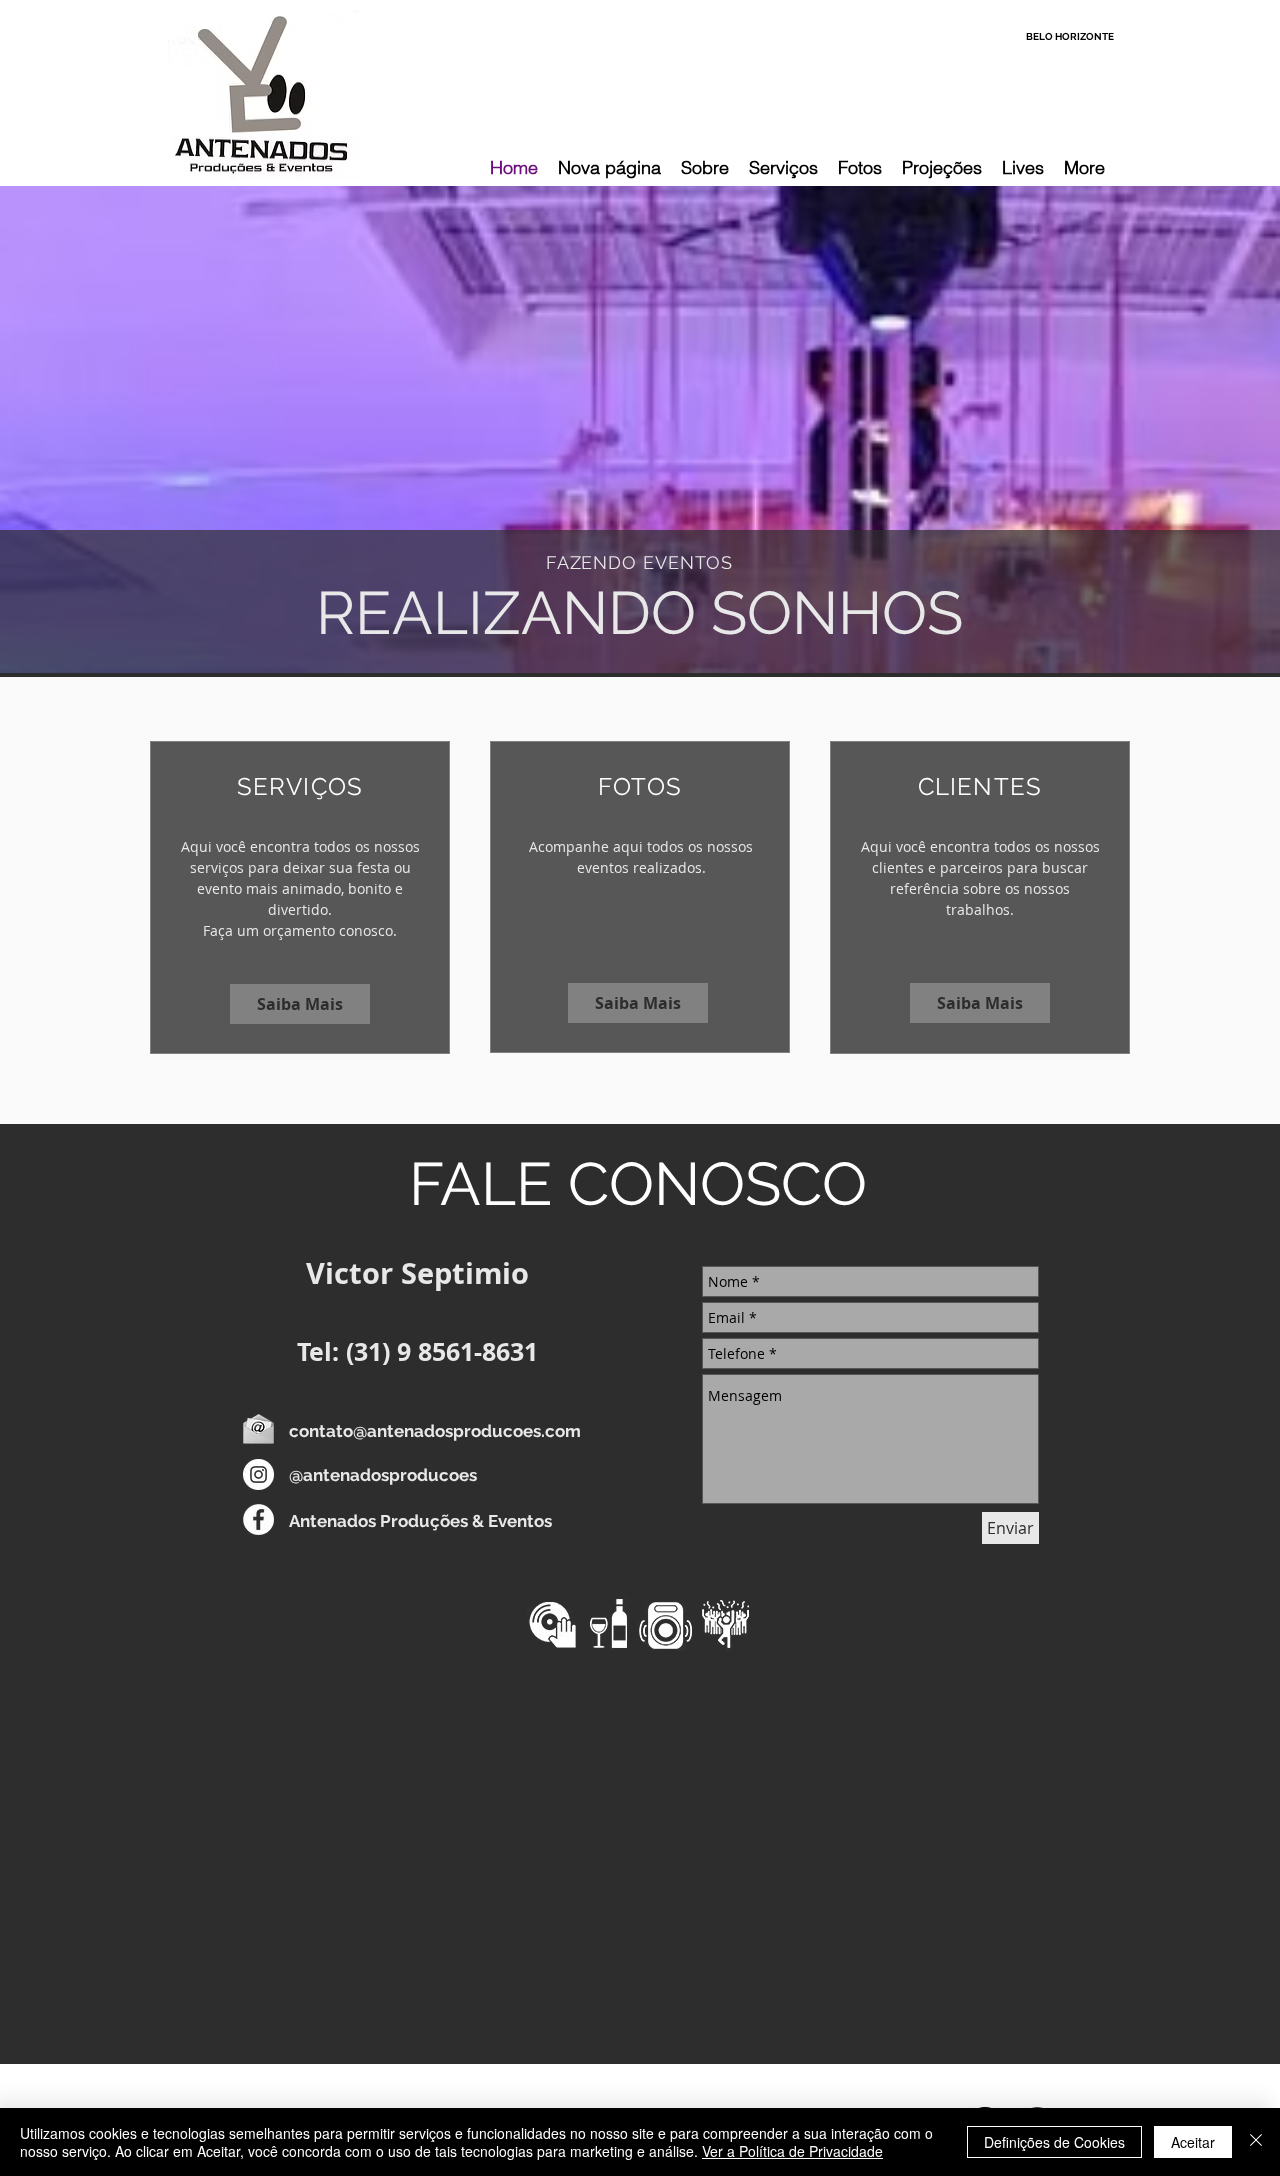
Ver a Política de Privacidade (792, 2151)
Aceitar (1193, 2142)
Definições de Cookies (1054, 2142)
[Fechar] (1256, 2142)
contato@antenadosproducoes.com (435, 1431)
